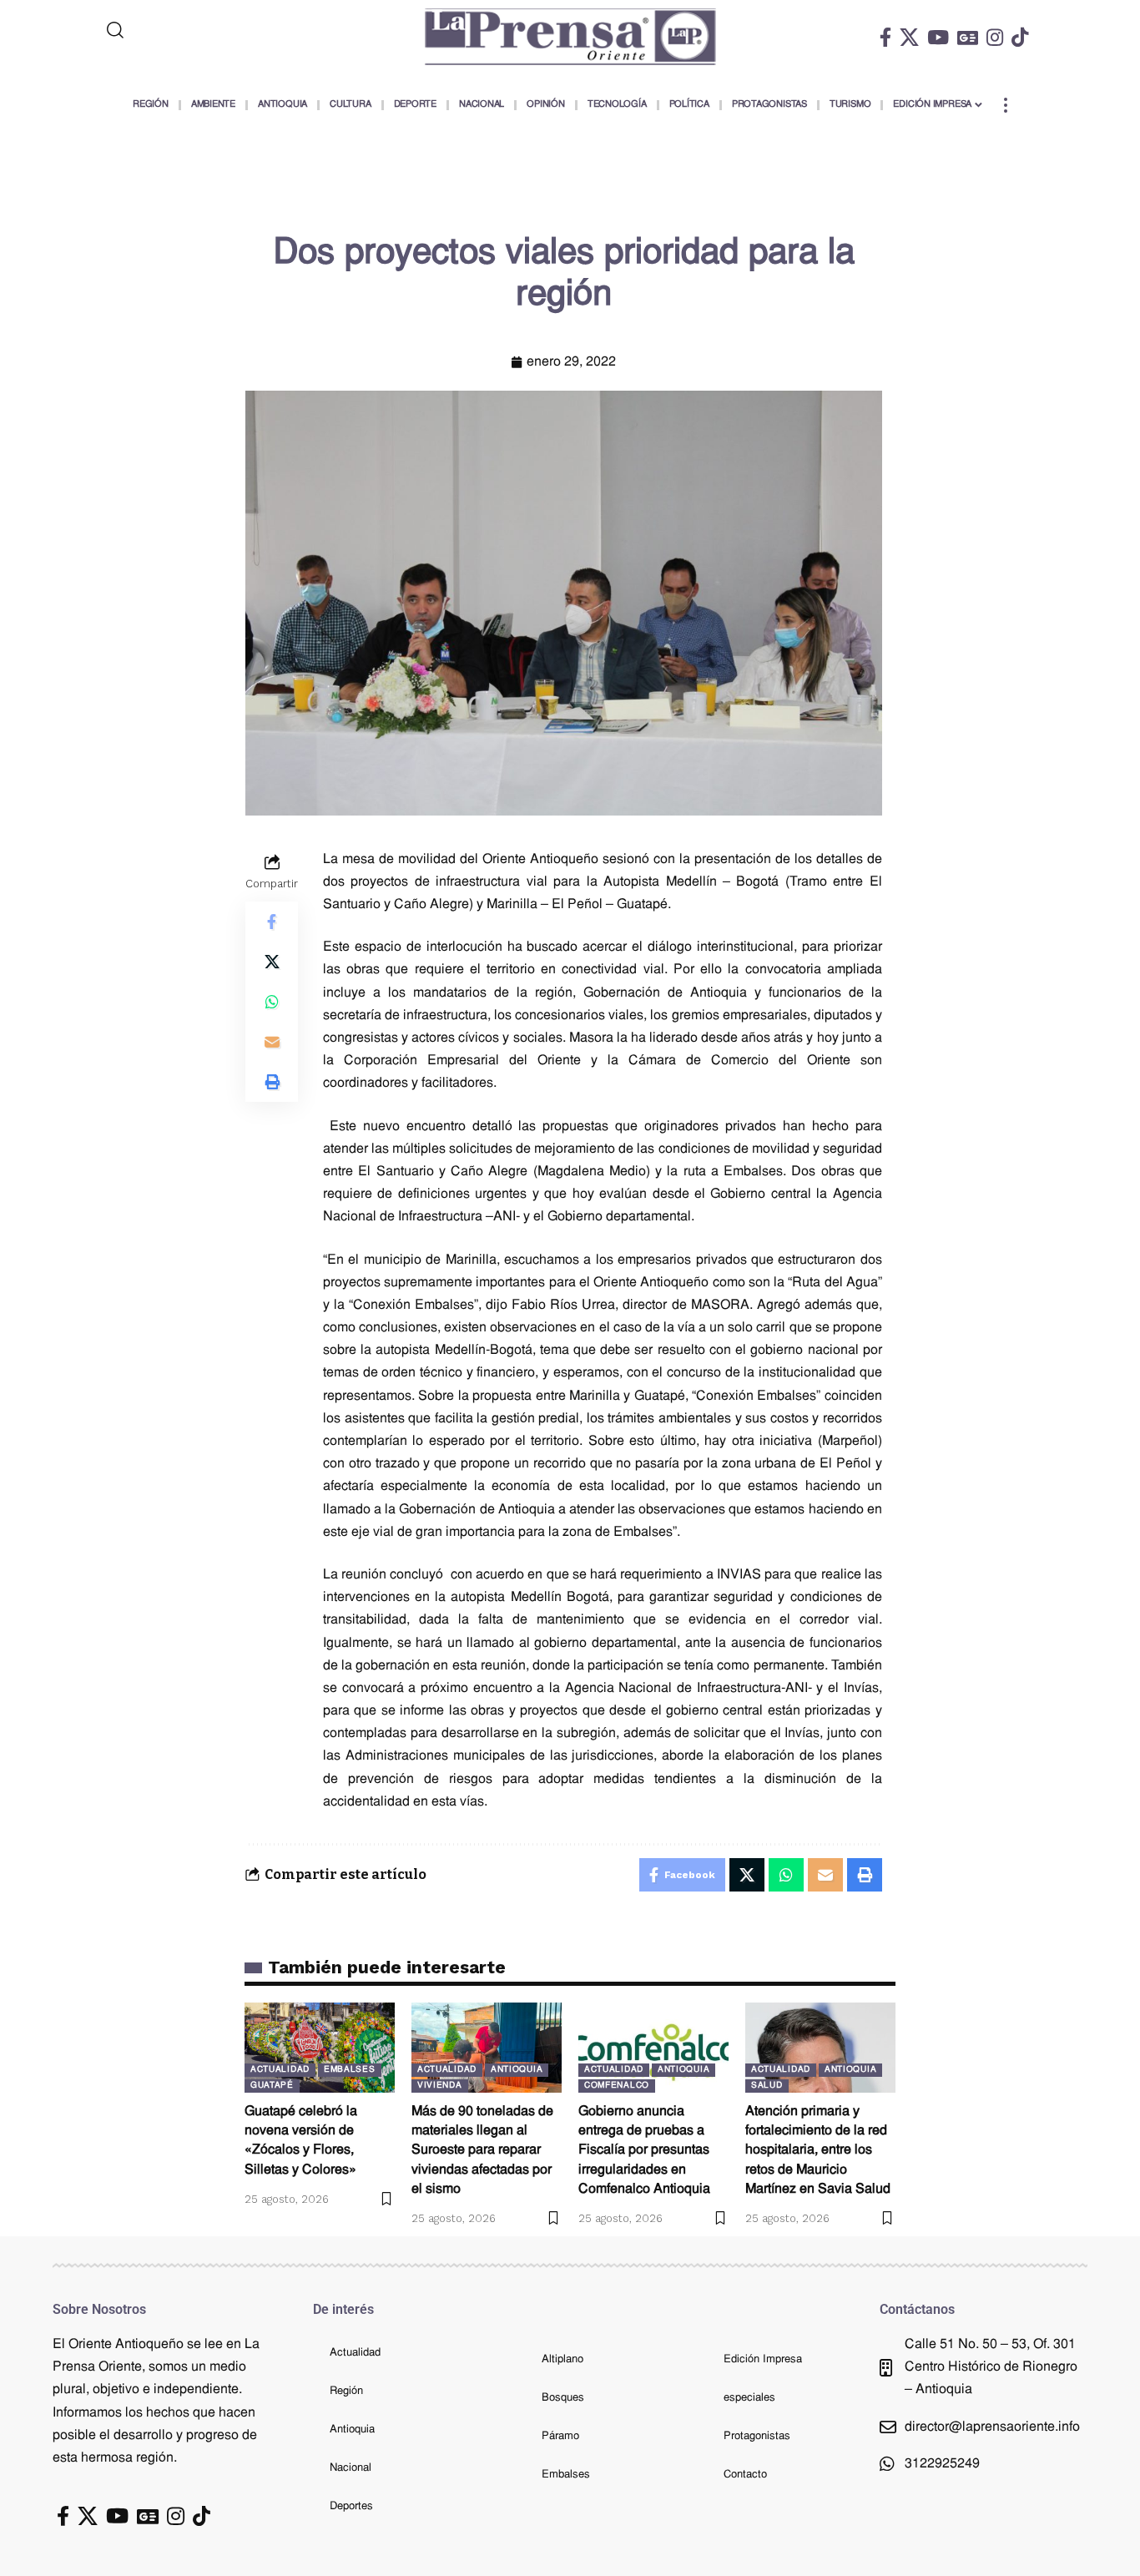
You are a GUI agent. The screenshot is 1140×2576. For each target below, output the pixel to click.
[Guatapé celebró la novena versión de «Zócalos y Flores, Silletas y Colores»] (320, 2048)
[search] (184, 30)
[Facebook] (885, 37)
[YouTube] (938, 37)
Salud (767, 2086)
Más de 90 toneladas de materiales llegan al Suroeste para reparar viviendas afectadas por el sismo (482, 2151)
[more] (1006, 105)
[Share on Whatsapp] (272, 1001)
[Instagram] (995, 37)
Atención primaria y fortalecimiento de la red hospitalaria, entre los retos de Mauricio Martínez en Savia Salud (818, 2151)
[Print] (272, 1081)
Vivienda (440, 2086)
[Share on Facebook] (272, 921)
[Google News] (968, 37)
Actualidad (280, 2070)
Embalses (350, 2070)
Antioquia (517, 2070)
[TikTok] (1020, 37)
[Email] (272, 1041)
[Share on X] (272, 961)
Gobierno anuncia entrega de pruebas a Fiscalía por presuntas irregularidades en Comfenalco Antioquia (644, 2151)
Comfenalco (617, 2086)
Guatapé (272, 2086)
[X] (909, 37)
